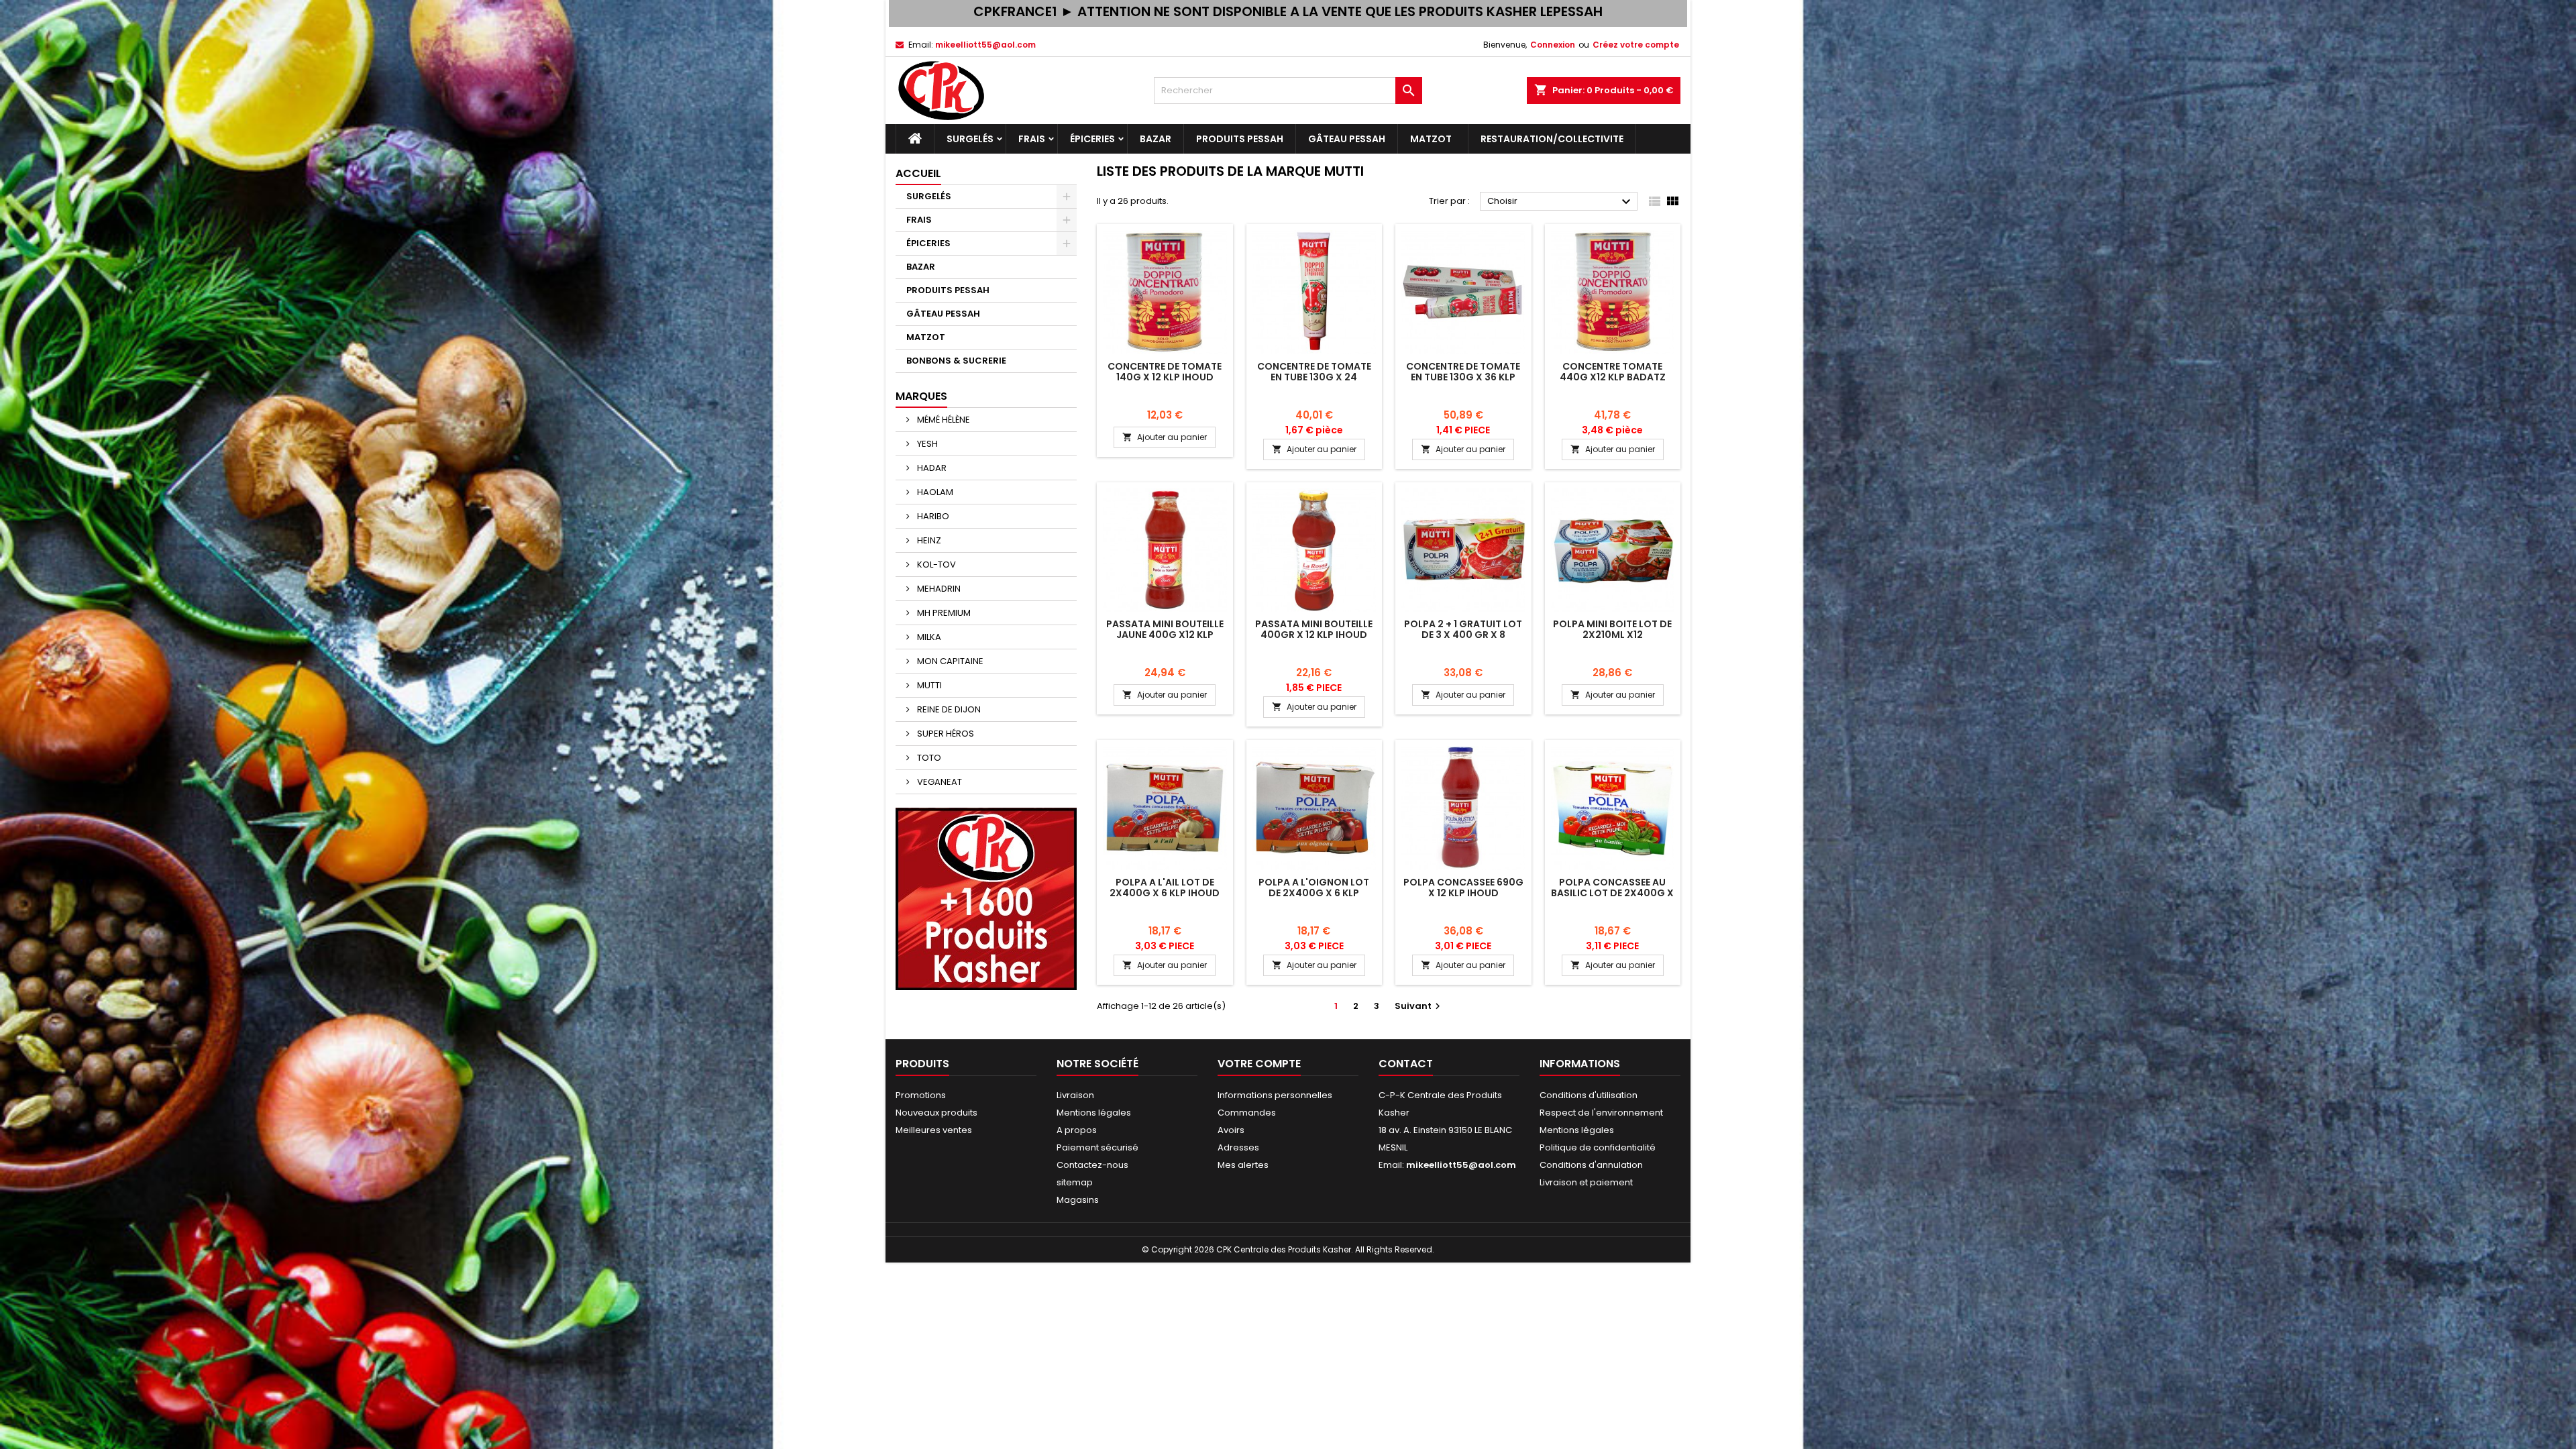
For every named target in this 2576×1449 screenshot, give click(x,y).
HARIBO (932, 516)
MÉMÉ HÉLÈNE (943, 420)
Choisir (1561, 202)
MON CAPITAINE (949, 661)
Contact (1406, 1064)
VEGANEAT (938, 782)
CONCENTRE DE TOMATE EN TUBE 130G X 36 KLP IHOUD (1463, 377)
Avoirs (1231, 1130)
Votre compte (1259, 1064)
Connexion (1553, 45)
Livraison (1075, 1095)
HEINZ (928, 540)
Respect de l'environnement (1601, 1113)
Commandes (1247, 1113)
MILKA (928, 637)
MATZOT (1433, 139)
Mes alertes (1243, 1165)
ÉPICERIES (1092, 139)
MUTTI (928, 685)
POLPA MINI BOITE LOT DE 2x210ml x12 (1612, 629)
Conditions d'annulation (1591, 1165)
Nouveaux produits (936, 1113)
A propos (1077, 1130)
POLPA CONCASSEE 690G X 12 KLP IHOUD (1463, 888)
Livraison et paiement (1586, 1182)
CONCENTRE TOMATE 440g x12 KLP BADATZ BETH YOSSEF (1613, 377)
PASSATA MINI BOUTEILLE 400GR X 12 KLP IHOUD (1314, 629)
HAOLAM (934, 492)
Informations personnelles (1275, 1095)
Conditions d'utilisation (1589, 1095)
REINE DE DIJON (948, 709)
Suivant (1419, 1006)
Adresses (1238, 1147)
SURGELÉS (970, 139)
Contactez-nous (1092, 1165)
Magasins (1078, 1200)
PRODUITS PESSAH (1240, 139)
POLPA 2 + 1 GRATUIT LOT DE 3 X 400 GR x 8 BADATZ (1463, 635)
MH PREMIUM (943, 613)
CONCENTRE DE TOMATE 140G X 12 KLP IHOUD (1165, 372)
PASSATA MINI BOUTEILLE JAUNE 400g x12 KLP (1165, 629)
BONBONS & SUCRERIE (956, 361)
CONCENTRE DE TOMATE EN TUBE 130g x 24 (1314, 372)
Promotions (921, 1095)
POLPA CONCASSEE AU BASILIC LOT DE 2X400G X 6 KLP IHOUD (1612, 893)
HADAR (931, 468)
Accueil (918, 173)
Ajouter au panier (1165, 437)
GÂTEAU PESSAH (1347, 139)
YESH (926, 444)
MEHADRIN (938, 589)
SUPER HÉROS (945, 734)
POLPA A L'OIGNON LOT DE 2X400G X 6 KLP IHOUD (1314, 893)
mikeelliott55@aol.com (985, 45)
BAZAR (1156, 139)
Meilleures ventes (934, 1130)
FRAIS (1032, 139)
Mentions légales (1094, 1113)
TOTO (928, 758)
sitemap (1075, 1182)
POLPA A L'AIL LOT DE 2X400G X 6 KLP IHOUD (1165, 888)
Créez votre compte (1636, 45)
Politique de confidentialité (1598, 1147)
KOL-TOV (935, 565)
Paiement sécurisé (1097, 1147)
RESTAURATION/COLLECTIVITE (1552, 139)
